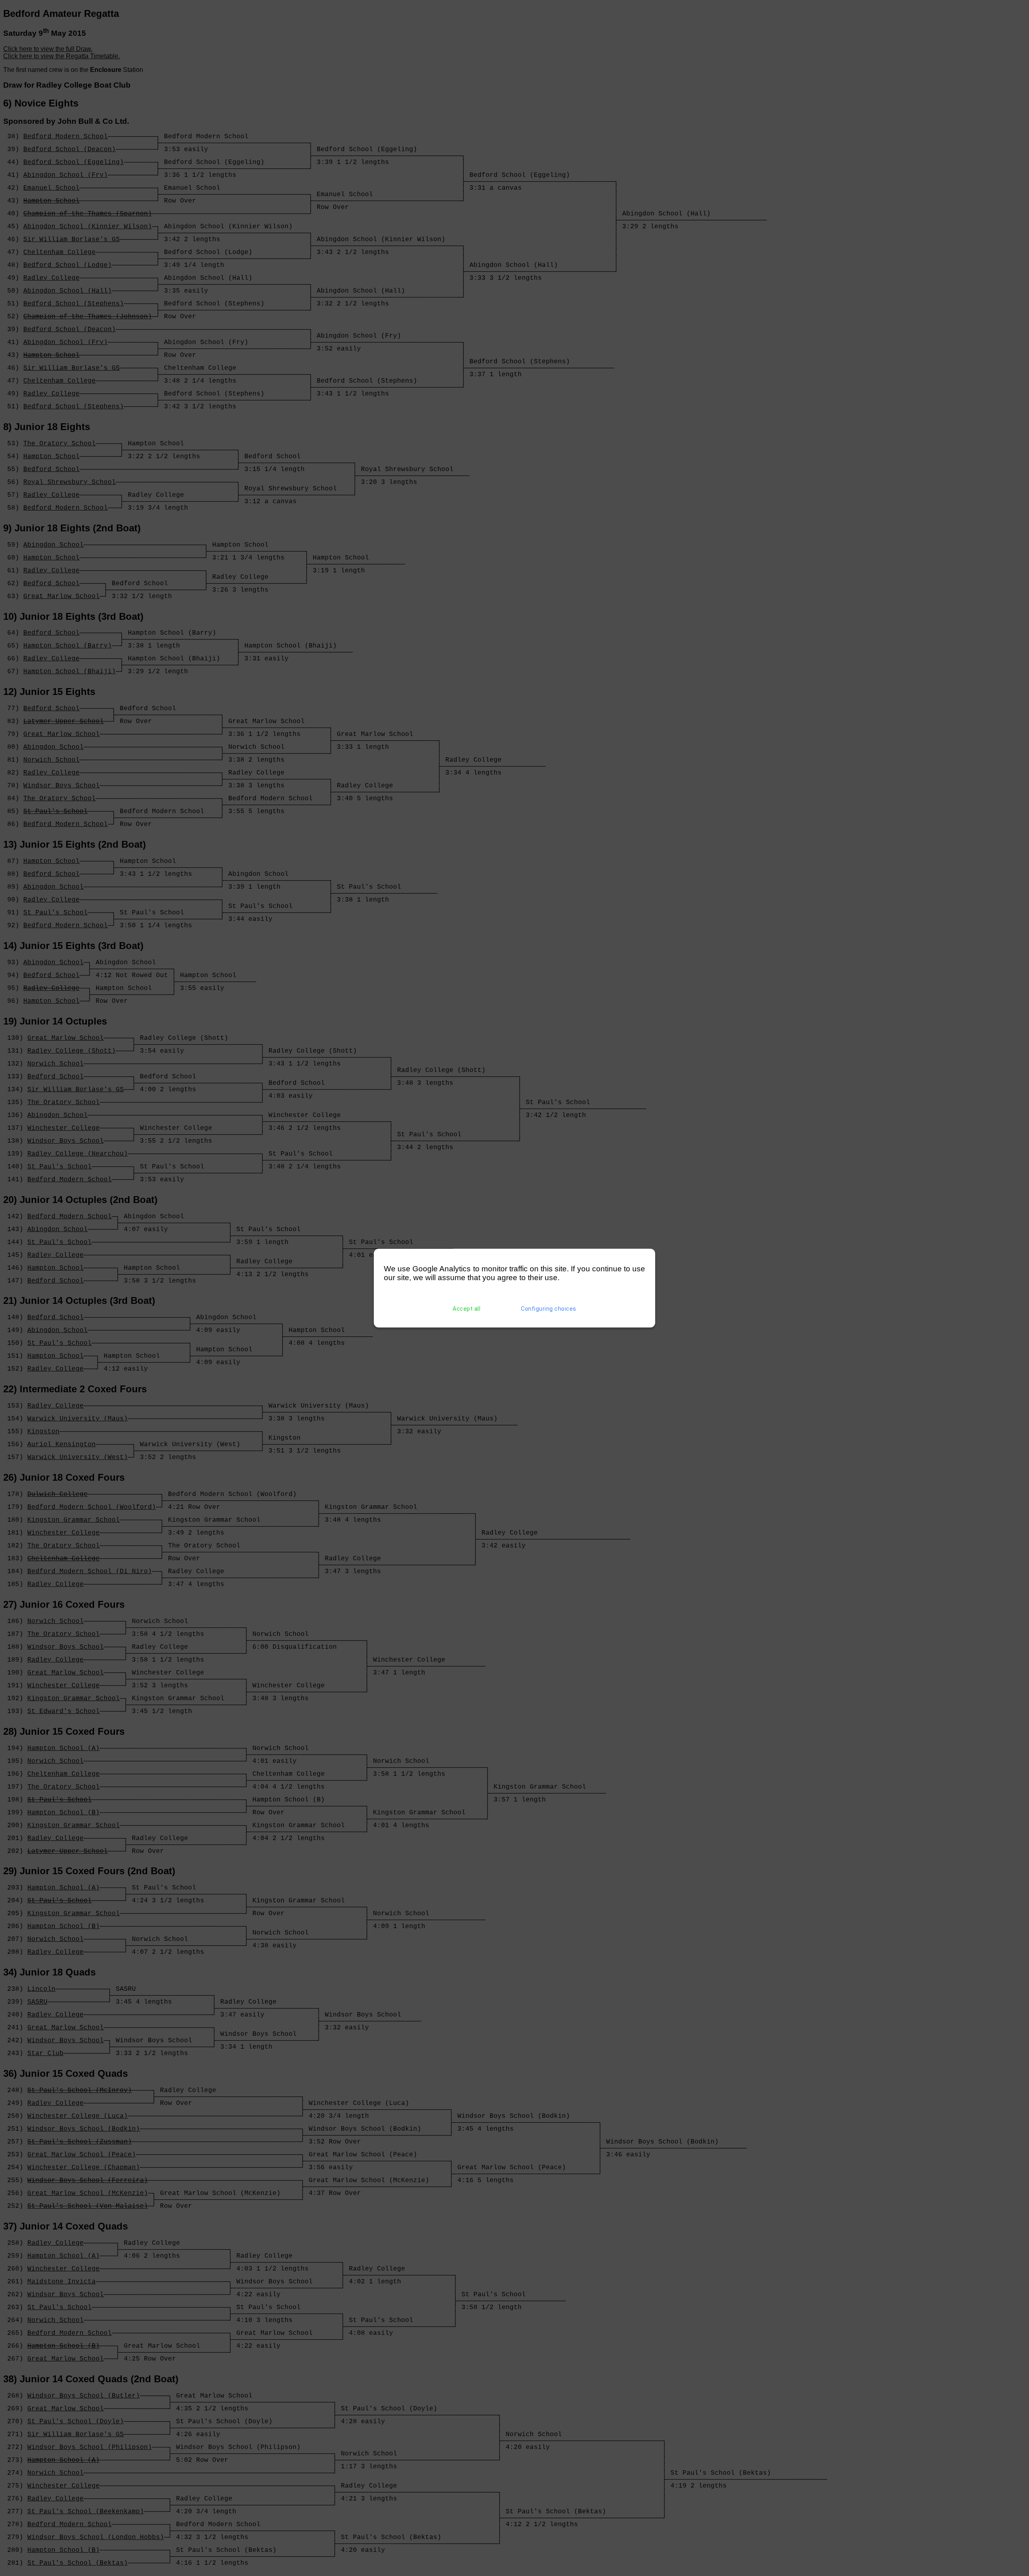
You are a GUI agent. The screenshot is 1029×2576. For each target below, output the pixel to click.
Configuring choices (549, 1309)
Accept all (466, 1309)
